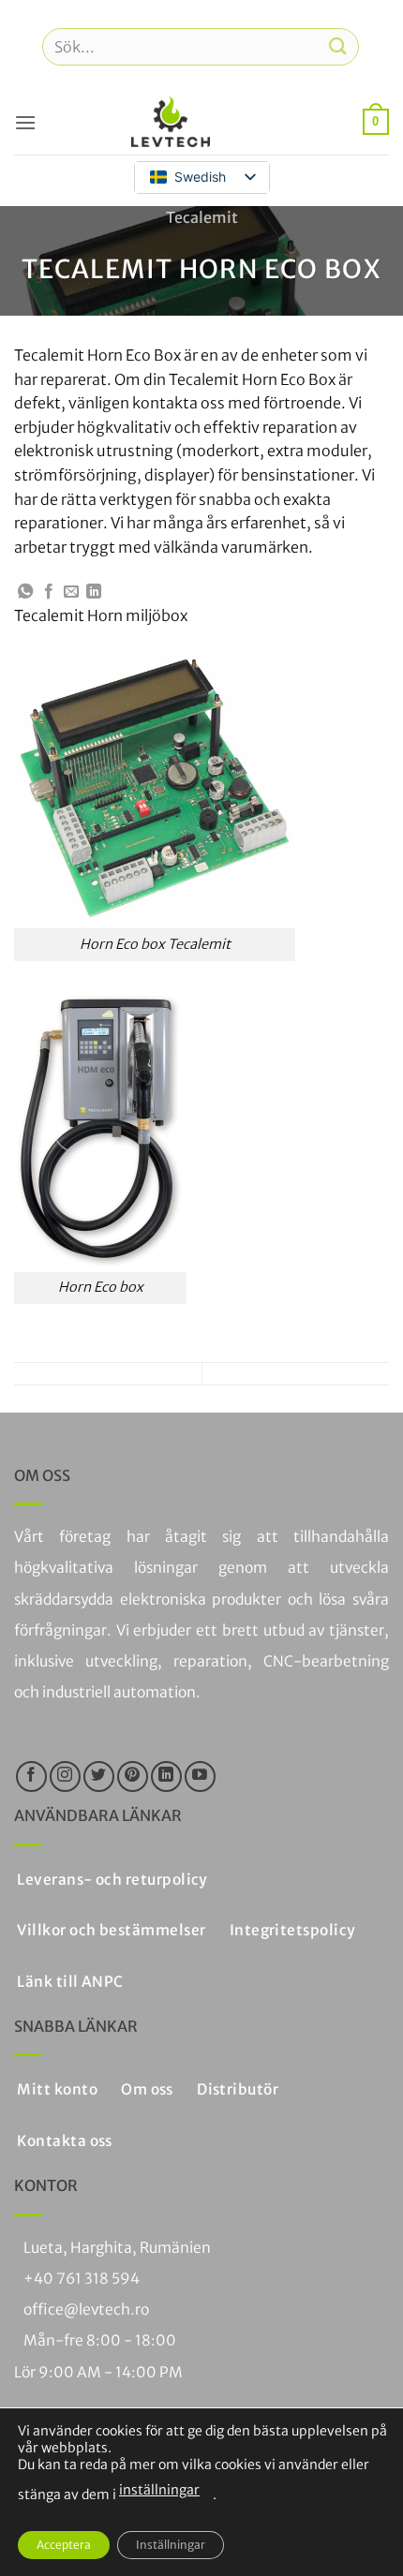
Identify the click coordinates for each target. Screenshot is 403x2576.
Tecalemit (202, 217)
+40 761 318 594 (82, 2279)
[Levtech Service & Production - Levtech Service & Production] (171, 122)
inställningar (159, 2490)
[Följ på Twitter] (99, 1777)
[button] (25, 122)
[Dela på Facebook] (49, 592)
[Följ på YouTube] (200, 1777)
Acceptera (64, 2545)
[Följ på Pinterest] (133, 1777)
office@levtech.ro (86, 2310)
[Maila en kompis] (71, 592)
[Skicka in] (338, 46)
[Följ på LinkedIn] (166, 1777)
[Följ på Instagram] (65, 1777)
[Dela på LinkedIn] (94, 592)
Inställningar (171, 2545)
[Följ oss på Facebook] (31, 1777)
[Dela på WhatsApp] (25, 592)
